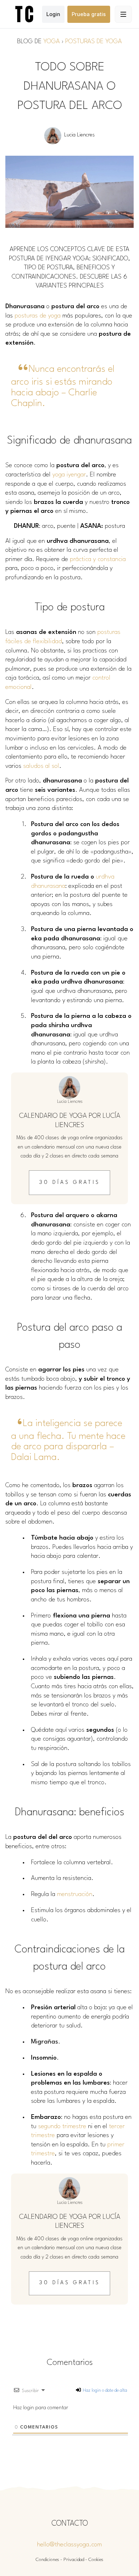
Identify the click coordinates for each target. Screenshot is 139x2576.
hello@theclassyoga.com (69, 2545)
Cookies (96, 2560)
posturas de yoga (38, 316)
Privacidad (74, 2560)
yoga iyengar (69, 475)
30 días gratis (70, 1183)
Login (53, 14)
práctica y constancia (98, 559)
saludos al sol (41, 766)
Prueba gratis (89, 14)
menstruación (75, 1894)
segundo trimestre (62, 2127)
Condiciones (47, 2560)
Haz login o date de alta (104, 2390)
